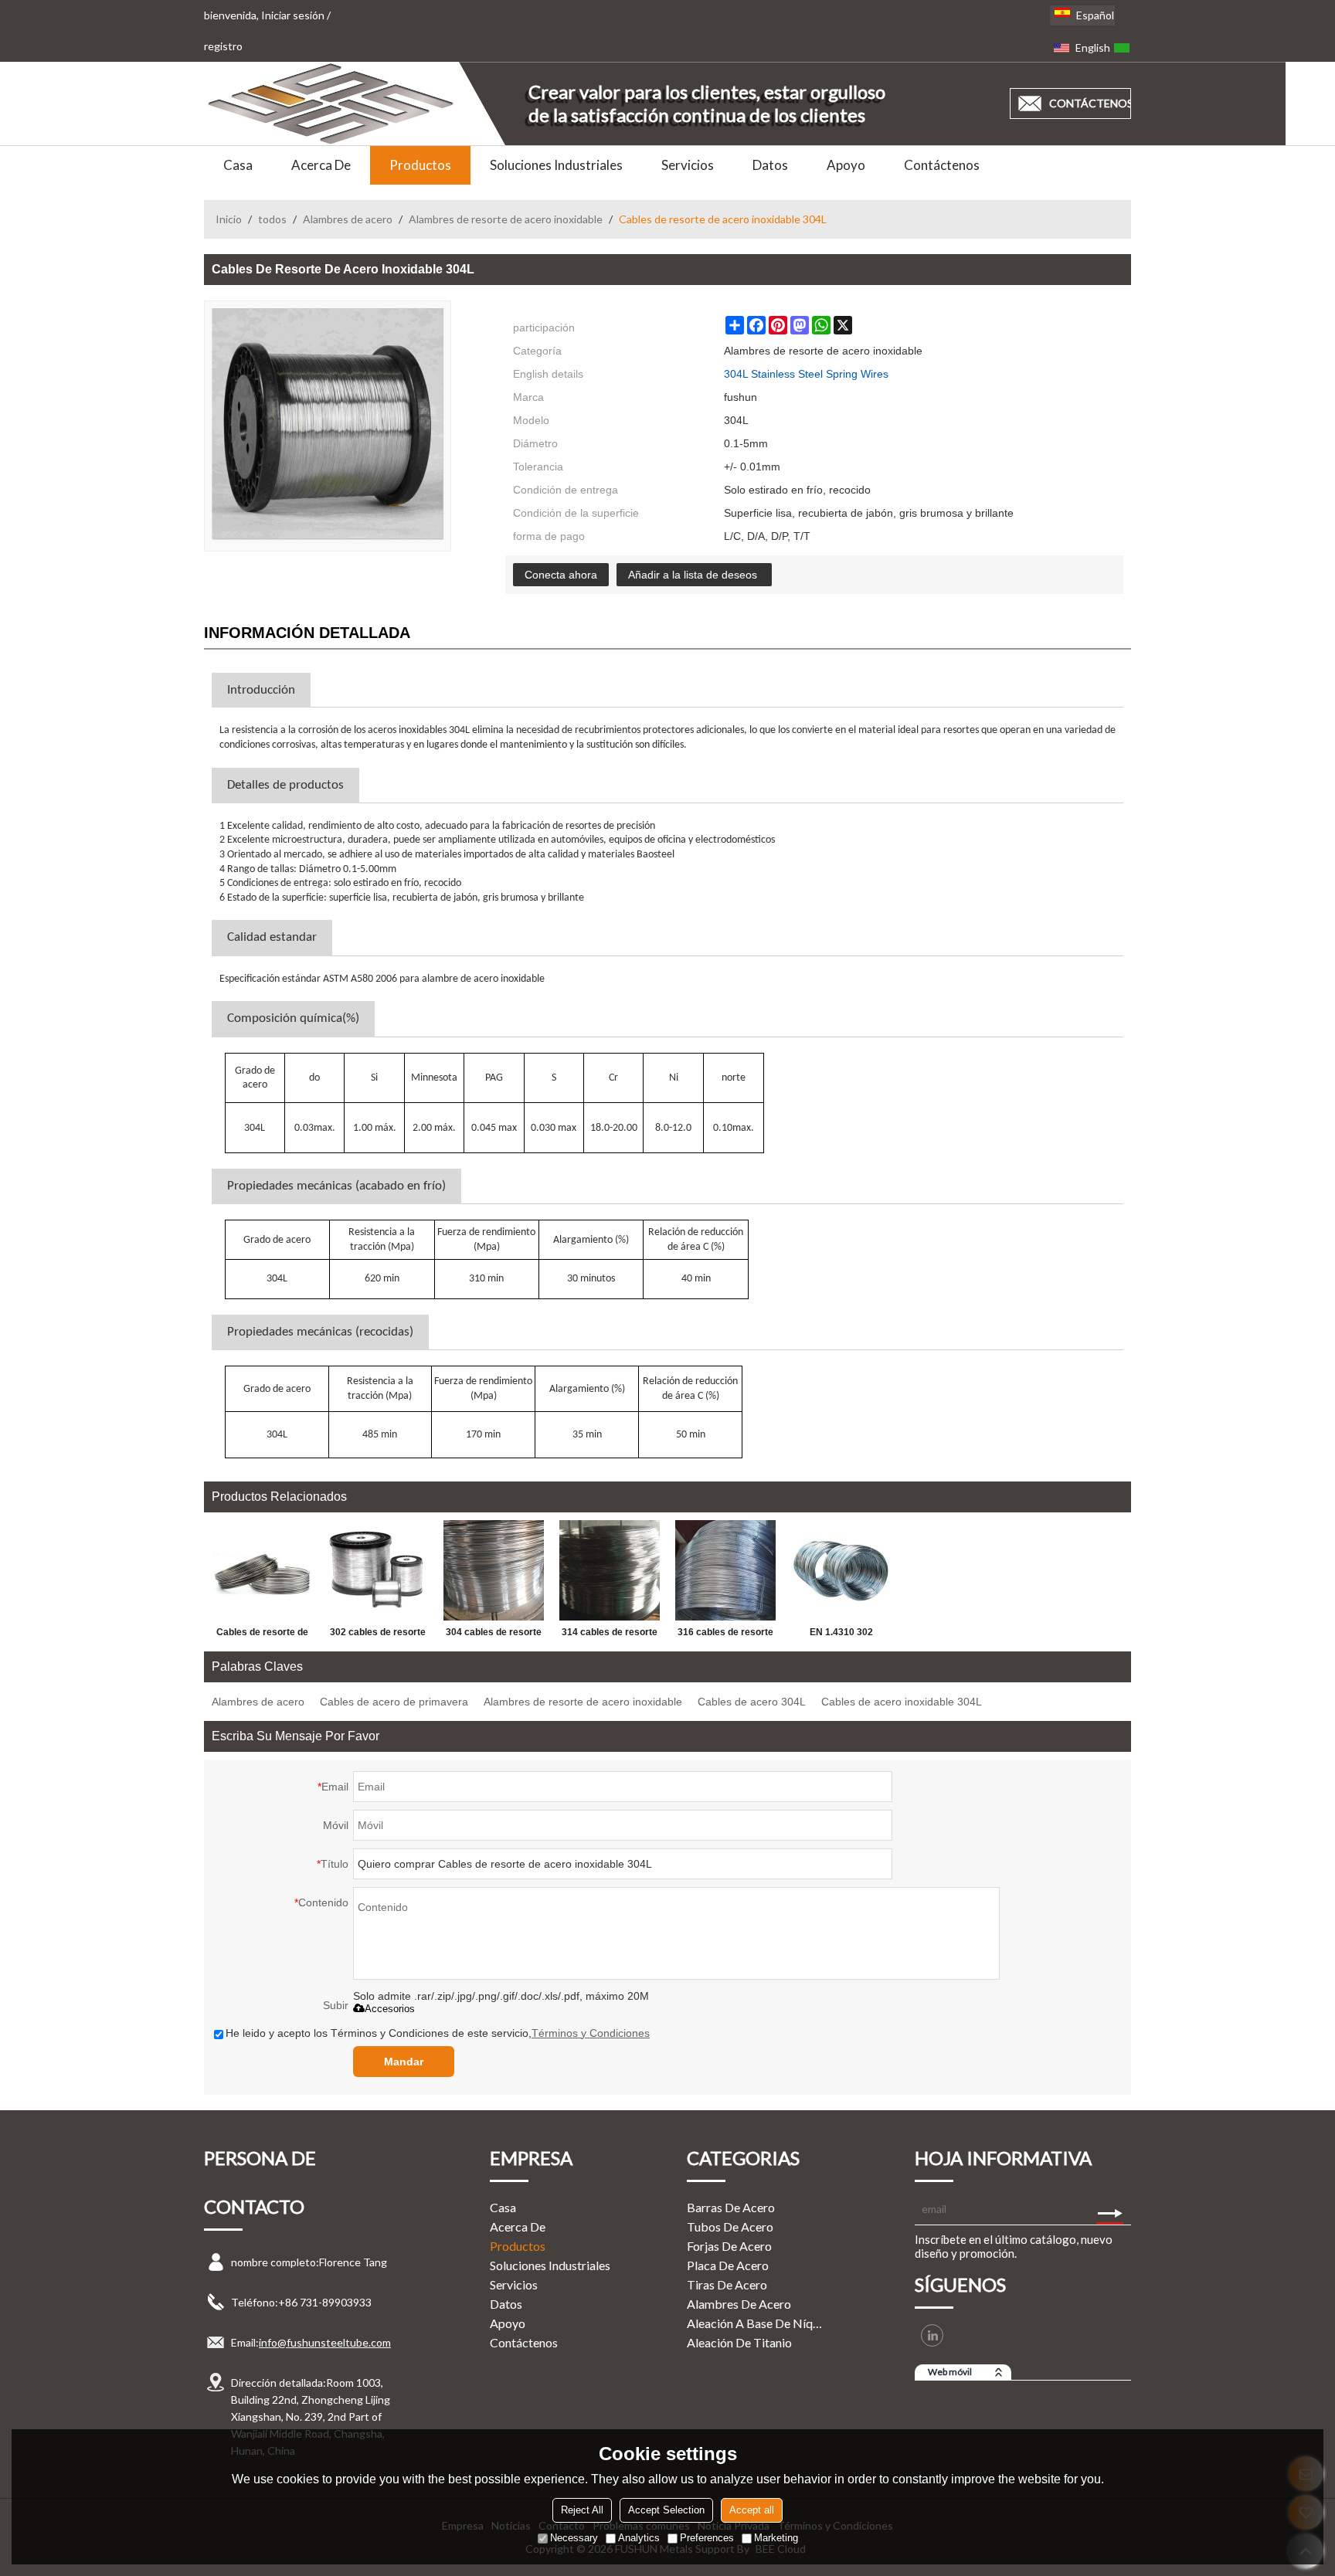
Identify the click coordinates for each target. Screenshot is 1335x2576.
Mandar (404, 2062)
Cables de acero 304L (752, 1702)
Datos (770, 165)
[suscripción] (1110, 2209)
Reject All (582, 2510)
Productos (420, 165)
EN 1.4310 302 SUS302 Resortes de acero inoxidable (842, 1635)
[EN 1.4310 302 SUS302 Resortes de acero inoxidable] (841, 1570)
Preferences (707, 2538)
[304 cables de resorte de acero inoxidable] (494, 1570)
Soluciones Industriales (556, 165)
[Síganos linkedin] (932, 2335)
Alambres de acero (348, 219)
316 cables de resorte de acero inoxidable (725, 1635)
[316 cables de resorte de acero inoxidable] (725, 1570)
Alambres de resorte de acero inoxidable (506, 219)
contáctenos (1090, 103)
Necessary (574, 2538)
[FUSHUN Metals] (331, 104)
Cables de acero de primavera (394, 1702)
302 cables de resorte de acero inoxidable (378, 1635)
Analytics (639, 2538)
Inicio (229, 219)
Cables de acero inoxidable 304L (902, 1702)
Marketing (776, 2538)
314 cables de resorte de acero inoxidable (610, 1635)
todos (272, 219)
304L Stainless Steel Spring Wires (806, 374)
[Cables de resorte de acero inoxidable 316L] (262, 1570)
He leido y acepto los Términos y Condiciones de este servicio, (438, 2033)
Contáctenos (942, 165)
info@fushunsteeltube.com (325, 2342)
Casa (238, 165)
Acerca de (321, 165)
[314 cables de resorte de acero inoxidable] (610, 1570)
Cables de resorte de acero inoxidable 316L (262, 1635)
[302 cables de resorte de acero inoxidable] (378, 1570)
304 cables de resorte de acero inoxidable (494, 1635)
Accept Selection (666, 2510)
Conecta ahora (561, 575)
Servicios (688, 165)
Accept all (752, 2510)
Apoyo (846, 165)
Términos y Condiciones (591, 2033)
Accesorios (390, 2009)
